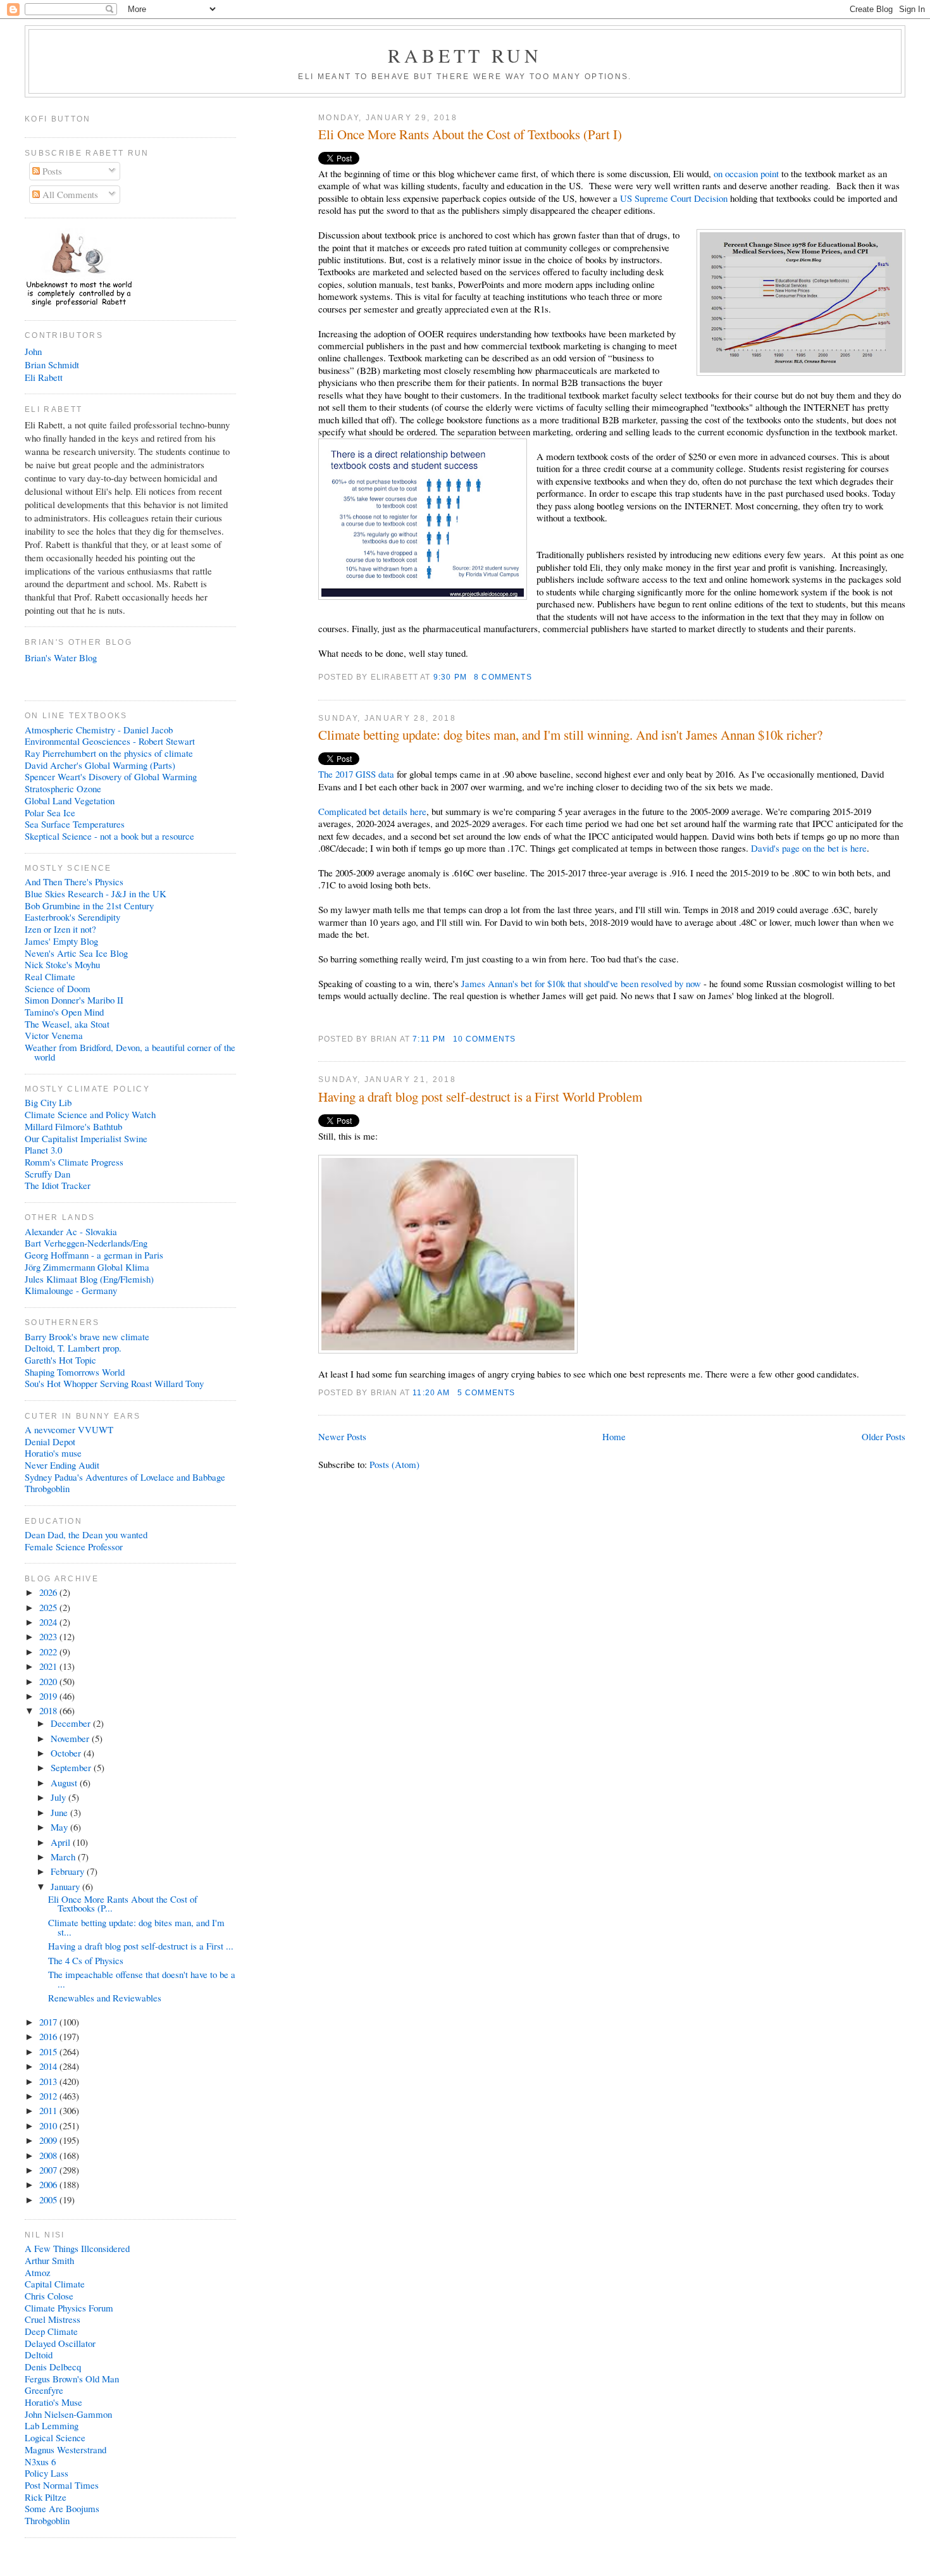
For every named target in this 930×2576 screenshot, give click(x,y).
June (60, 1812)
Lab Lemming (52, 2425)
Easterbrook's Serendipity (72, 917)
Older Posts (883, 1436)
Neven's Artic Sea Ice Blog (76, 953)
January (66, 1886)
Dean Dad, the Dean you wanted (86, 1534)
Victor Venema (54, 1035)
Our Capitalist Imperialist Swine (86, 1138)
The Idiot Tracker (58, 1185)
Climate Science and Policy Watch (90, 1114)
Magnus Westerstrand (65, 2449)
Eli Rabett (44, 377)
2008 (49, 2155)
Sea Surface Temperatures (75, 824)
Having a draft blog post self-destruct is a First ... (141, 1946)
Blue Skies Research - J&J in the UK (96, 893)
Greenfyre (44, 2390)
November (71, 1738)
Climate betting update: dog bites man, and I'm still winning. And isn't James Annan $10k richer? (570, 735)
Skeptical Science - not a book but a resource (109, 836)
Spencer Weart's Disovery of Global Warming (111, 776)
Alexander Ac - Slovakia (71, 1231)
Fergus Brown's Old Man (72, 2379)
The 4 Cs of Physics (86, 1960)
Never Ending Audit (62, 1465)
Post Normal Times (62, 2485)
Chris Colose (49, 2296)
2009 (49, 2140)
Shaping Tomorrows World (75, 1372)
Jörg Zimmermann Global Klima (87, 1267)
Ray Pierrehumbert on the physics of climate (109, 753)
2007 (49, 2170)
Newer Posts (342, 1436)
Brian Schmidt (52, 364)
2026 (49, 1592)
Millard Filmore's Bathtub (73, 1126)
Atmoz (38, 2272)
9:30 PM (450, 677)
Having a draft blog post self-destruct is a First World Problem (480, 1097)
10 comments (485, 1039)
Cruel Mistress (53, 2319)
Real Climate (50, 976)
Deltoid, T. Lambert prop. (73, 1348)
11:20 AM (431, 1392)
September (72, 1767)
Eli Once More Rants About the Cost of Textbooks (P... (123, 1904)
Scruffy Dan (47, 1174)
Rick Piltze (46, 2497)
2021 (49, 1666)
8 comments (503, 677)
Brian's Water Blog (61, 657)
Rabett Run (465, 55)
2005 (49, 2200)
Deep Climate (51, 2331)
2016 (49, 2036)
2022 (49, 1652)
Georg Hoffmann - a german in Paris (94, 1255)
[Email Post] (536, 677)
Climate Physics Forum (69, 2308)
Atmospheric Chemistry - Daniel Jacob (99, 730)
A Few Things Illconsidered (77, 2248)
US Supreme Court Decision (675, 198)
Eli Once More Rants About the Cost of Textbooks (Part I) (470, 134)
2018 (49, 1710)
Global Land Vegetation (70, 800)
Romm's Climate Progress (74, 1162)
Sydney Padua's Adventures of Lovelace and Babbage (125, 1477)
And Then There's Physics (74, 881)
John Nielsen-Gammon (68, 2414)
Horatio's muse (53, 1453)
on (718, 173)
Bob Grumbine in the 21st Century (89, 905)
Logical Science (55, 2437)
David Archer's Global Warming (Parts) (100, 765)
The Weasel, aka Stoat (67, 1024)
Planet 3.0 (43, 1150)
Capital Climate (55, 2284)
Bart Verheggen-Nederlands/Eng (86, 1243)
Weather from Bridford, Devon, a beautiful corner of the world (130, 1052)
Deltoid (39, 2355)
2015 (49, 2051)
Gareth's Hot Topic (60, 1360)
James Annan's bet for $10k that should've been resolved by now (581, 983)
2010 (49, 2125)
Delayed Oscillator (60, 2343)
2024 (49, 1622)
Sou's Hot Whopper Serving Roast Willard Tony (114, 1383)
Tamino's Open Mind (64, 1012)
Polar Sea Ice (50, 812)
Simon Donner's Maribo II (74, 1000)
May (60, 1827)
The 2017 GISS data (356, 774)
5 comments (487, 1392)
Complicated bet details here (372, 811)
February (69, 1871)
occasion (741, 173)
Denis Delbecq (53, 2367)
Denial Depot (50, 1441)
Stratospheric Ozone (63, 788)
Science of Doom (58, 988)
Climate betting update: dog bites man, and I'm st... (136, 1927)
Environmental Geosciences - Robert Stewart (110, 741)
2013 (49, 2081)
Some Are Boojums (62, 2508)
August (65, 1783)
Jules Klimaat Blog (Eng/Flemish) (89, 1279)
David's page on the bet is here (809, 848)
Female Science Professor (74, 1546)
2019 (49, 1696)
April (62, 1842)
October (67, 1753)
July (59, 1797)
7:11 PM (429, 1039)
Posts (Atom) (394, 1464)
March (64, 1857)
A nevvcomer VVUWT (69, 1429)
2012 (49, 2096)
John (33, 351)
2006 (49, 2184)
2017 (49, 2022)
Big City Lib (48, 1102)
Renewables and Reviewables (105, 1998)
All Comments (69, 194)
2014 (49, 2066)
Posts (51, 171)
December (72, 1723)
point (770, 173)
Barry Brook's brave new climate (87, 1336)
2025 (49, 1607)
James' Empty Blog (61, 941)
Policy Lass (46, 2473)
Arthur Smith (49, 2260)
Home (614, 1436)
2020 (49, 1681)
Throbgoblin (47, 1488)
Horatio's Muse (53, 2402)
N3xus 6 (40, 2461)
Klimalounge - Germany (71, 1290)
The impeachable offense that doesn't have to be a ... (142, 1979)
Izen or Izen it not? (60, 929)
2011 (49, 2110)
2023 (49, 1636)
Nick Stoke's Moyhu (62, 964)
